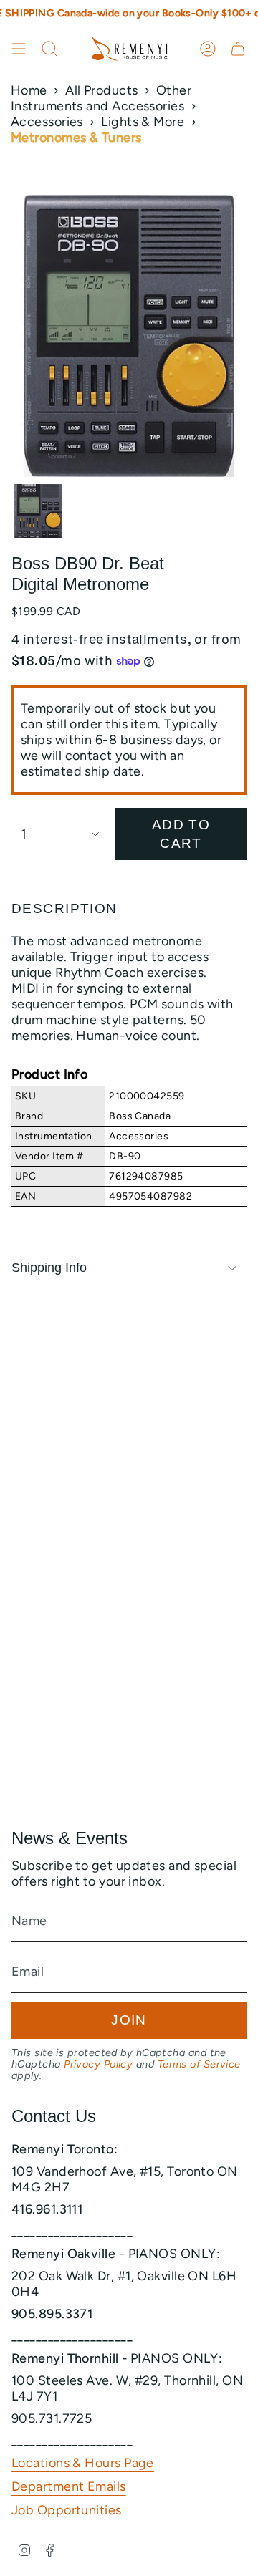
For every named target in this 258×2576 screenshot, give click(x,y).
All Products (101, 90)
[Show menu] (19, 49)
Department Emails (69, 2486)
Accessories (47, 122)
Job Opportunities (67, 2510)
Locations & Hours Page (83, 2463)
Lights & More (143, 122)
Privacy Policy (98, 2064)
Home (29, 90)
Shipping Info (49, 1268)
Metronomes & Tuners (76, 138)
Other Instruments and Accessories (101, 98)
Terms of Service (199, 2064)
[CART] (238, 49)
